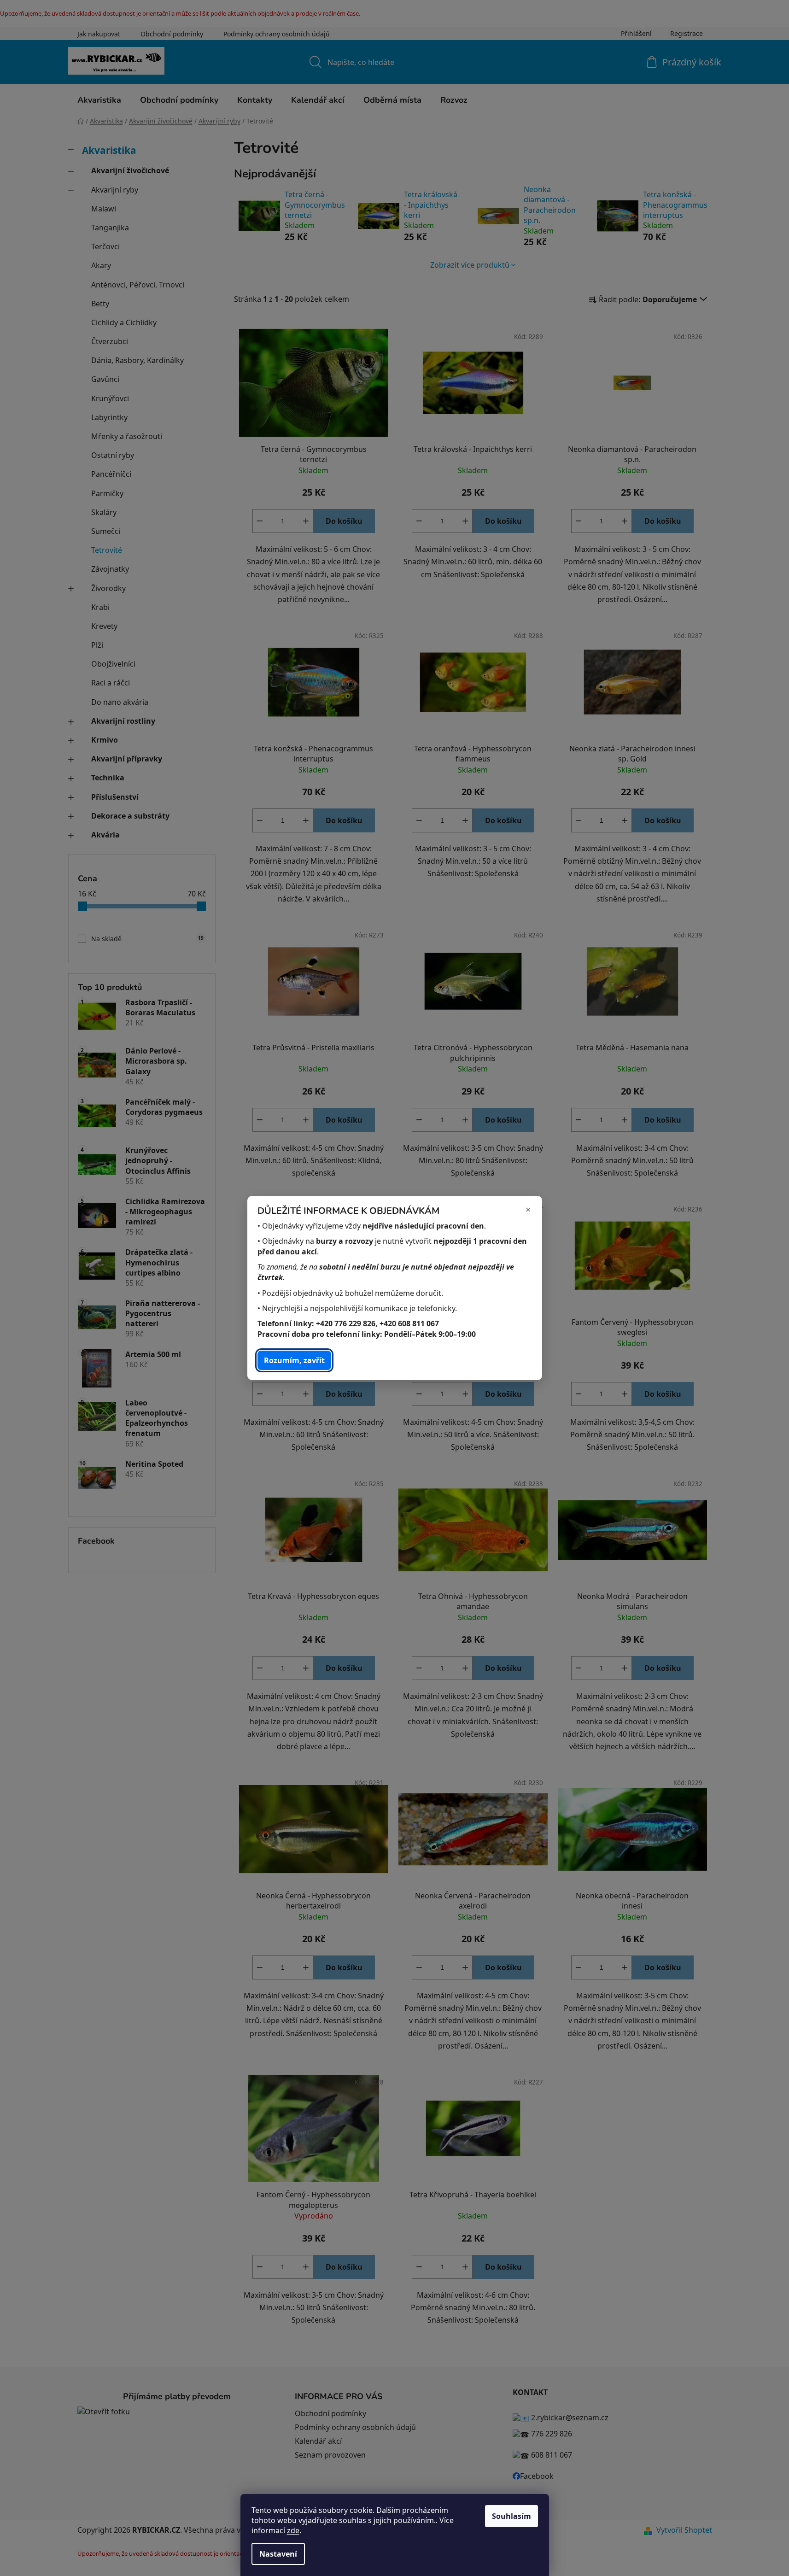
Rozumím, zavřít (294, 1360)
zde (293, 2530)
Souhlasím (511, 2516)
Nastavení (278, 2554)
